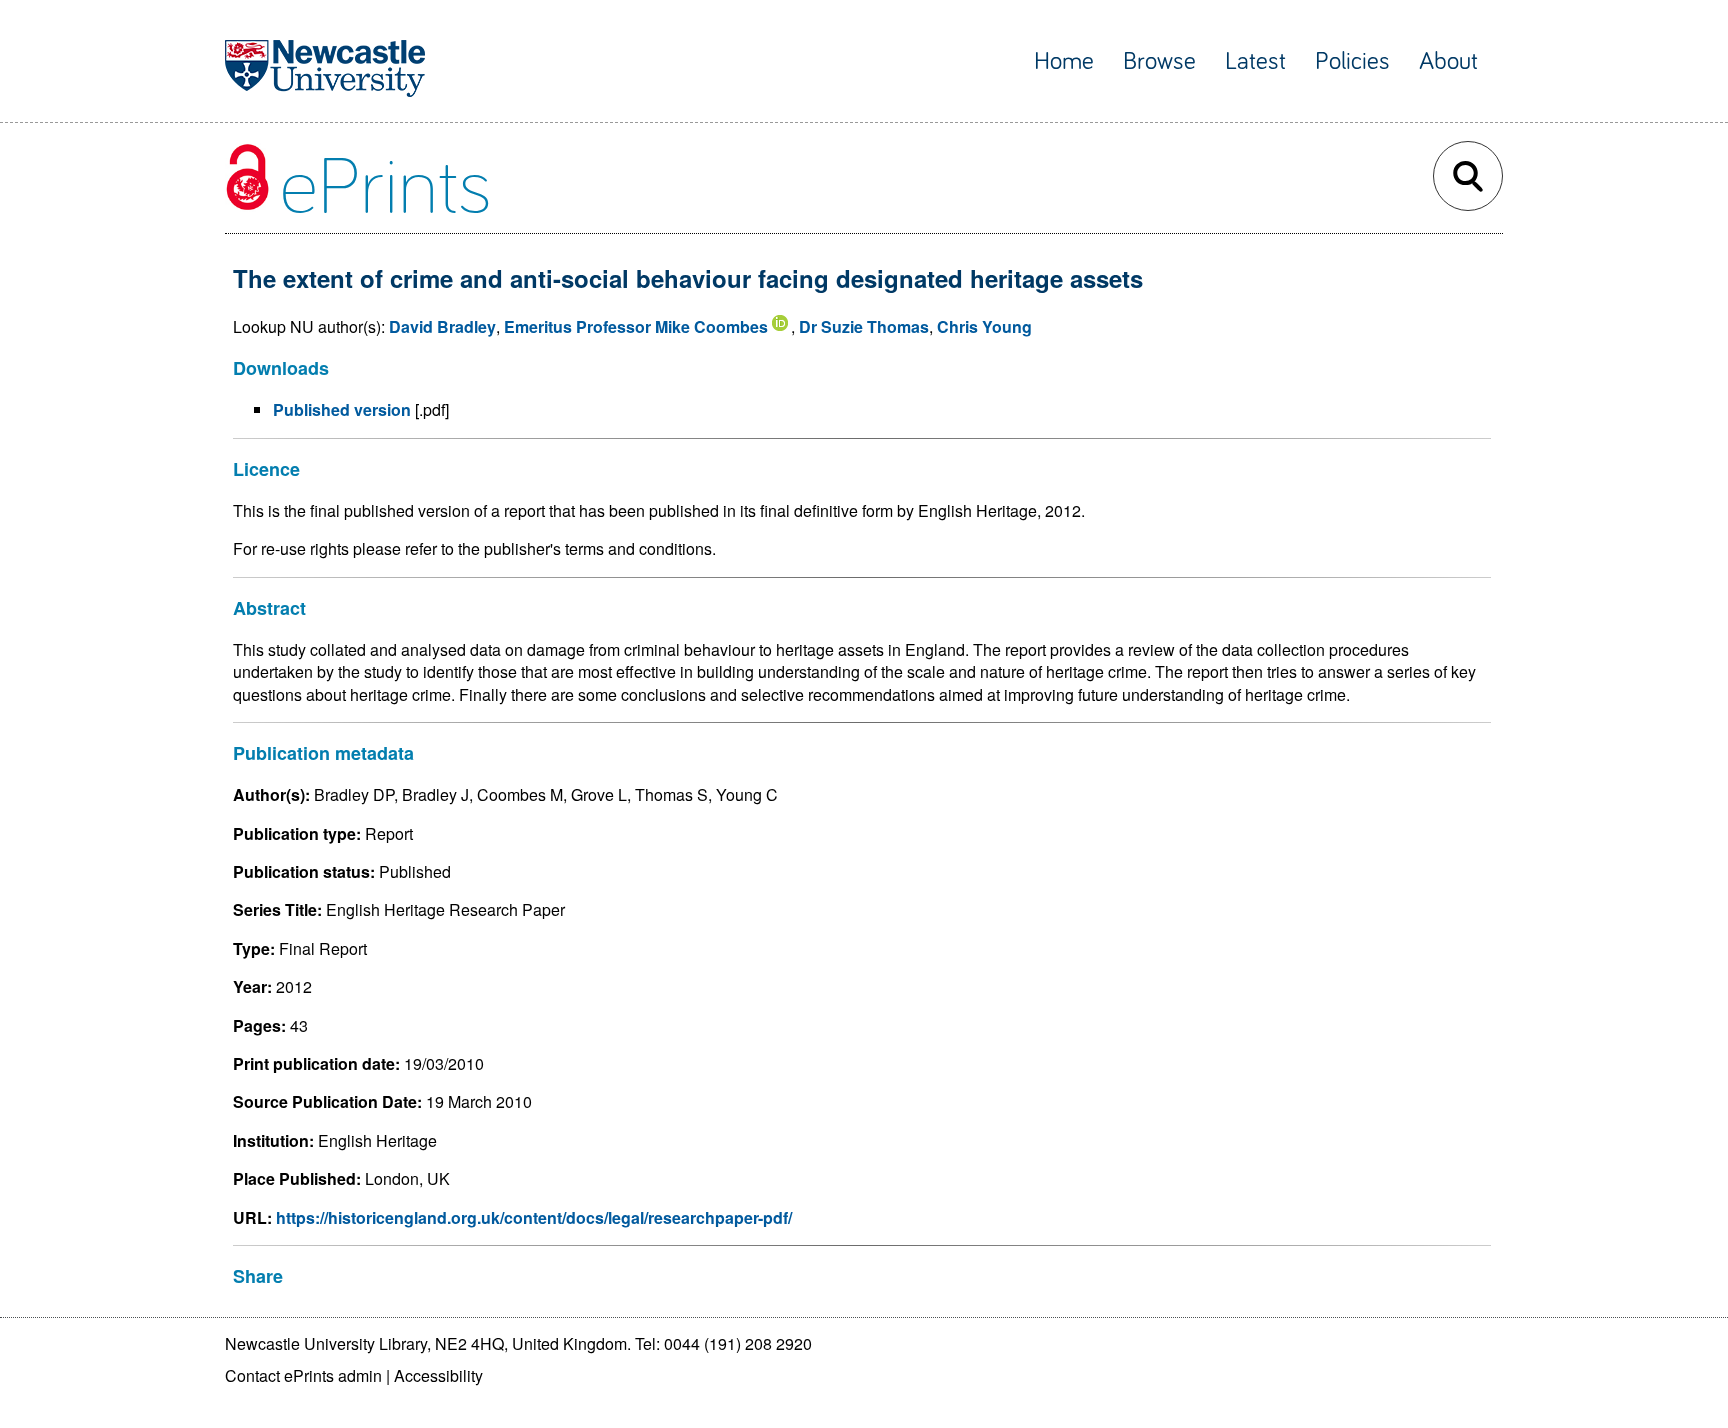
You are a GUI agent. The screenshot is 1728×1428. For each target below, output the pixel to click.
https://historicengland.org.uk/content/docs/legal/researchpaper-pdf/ (534, 1217)
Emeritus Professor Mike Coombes (636, 326)
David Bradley (442, 326)
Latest (1255, 61)
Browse (1159, 61)
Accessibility (438, 1375)
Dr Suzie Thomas (864, 326)
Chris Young (984, 326)
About (1448, 61)
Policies (1352, 61)
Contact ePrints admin (303, 1375)
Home (1064, 61)
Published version (342, 409)
